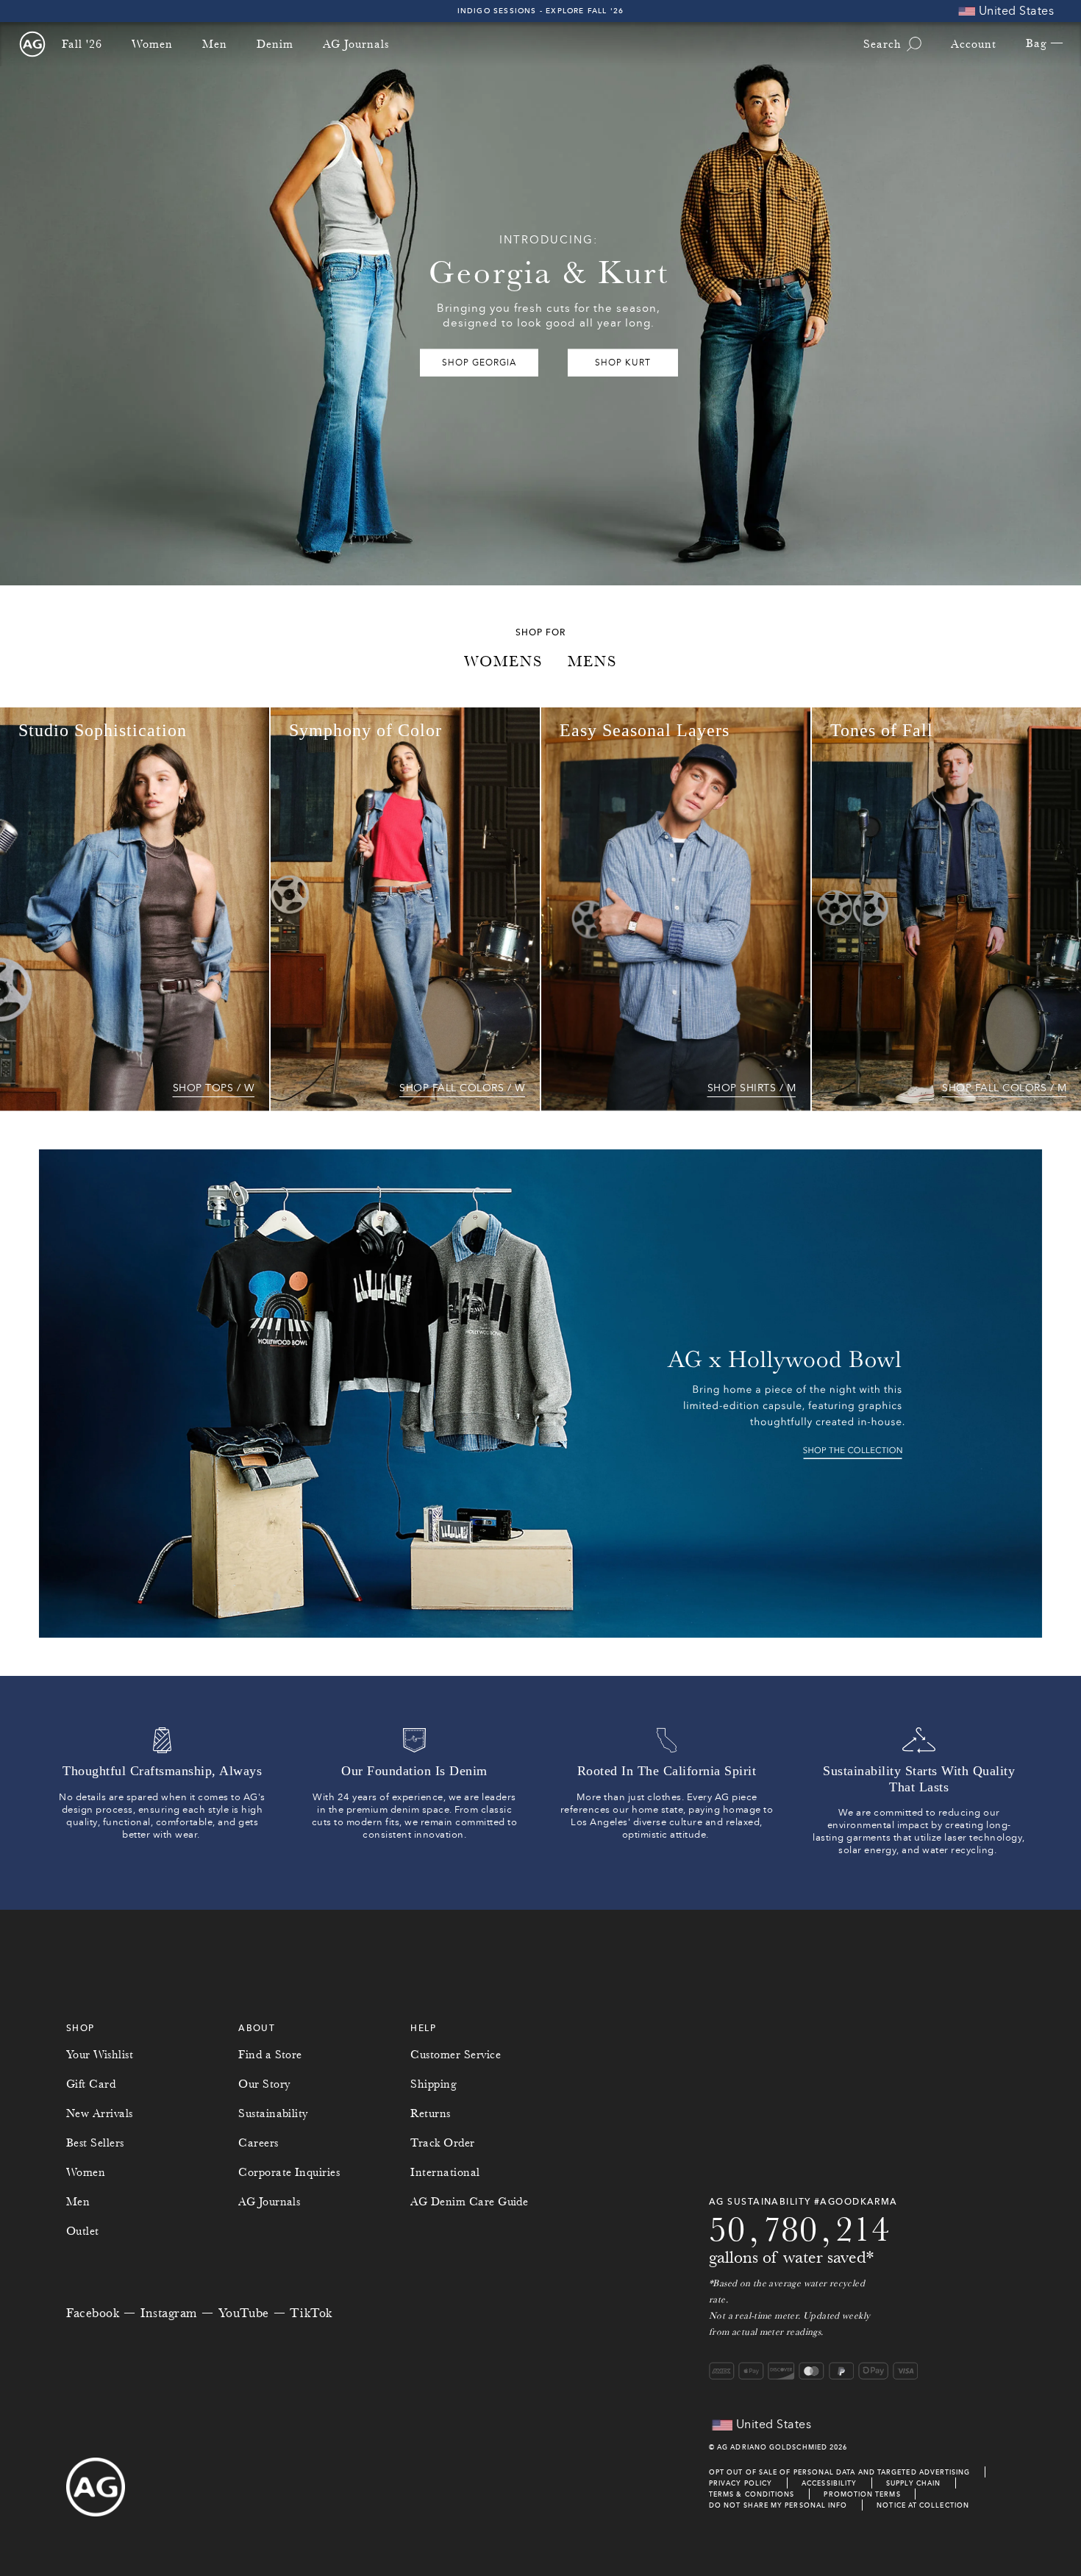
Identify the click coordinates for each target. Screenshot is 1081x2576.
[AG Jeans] (32, 44)
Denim (275, 44)
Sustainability (273, 2113)
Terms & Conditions (752, 2494)
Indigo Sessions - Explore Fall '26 (541, 11)
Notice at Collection (923, 2505)
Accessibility (829, 2483)
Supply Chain (913, 2483)
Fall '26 (82, 44)
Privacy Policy (741, 2483)
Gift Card (91, 2084)
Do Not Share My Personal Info (778, 2505)
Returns (430, 2113)
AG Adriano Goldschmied (772, 2447)
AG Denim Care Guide (469, 2202)
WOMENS (503, 661)
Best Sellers (95, 2143)
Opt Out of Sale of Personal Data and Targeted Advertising (840, 2472)
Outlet (83, 2231)
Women (152, 44)
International (445, 2172)
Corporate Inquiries (289, 2172)
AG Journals (356, 44)
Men (215, 44)
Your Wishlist (100, 2055)
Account (974, 44)
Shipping (434, 2084)
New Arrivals (100, 2113)
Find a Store (270, 2055)
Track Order (442, 2143)
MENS (592, 661)
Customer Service (456, 2055)
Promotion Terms (862, 2494)
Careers (258, 2143)
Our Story (264, 2084)
